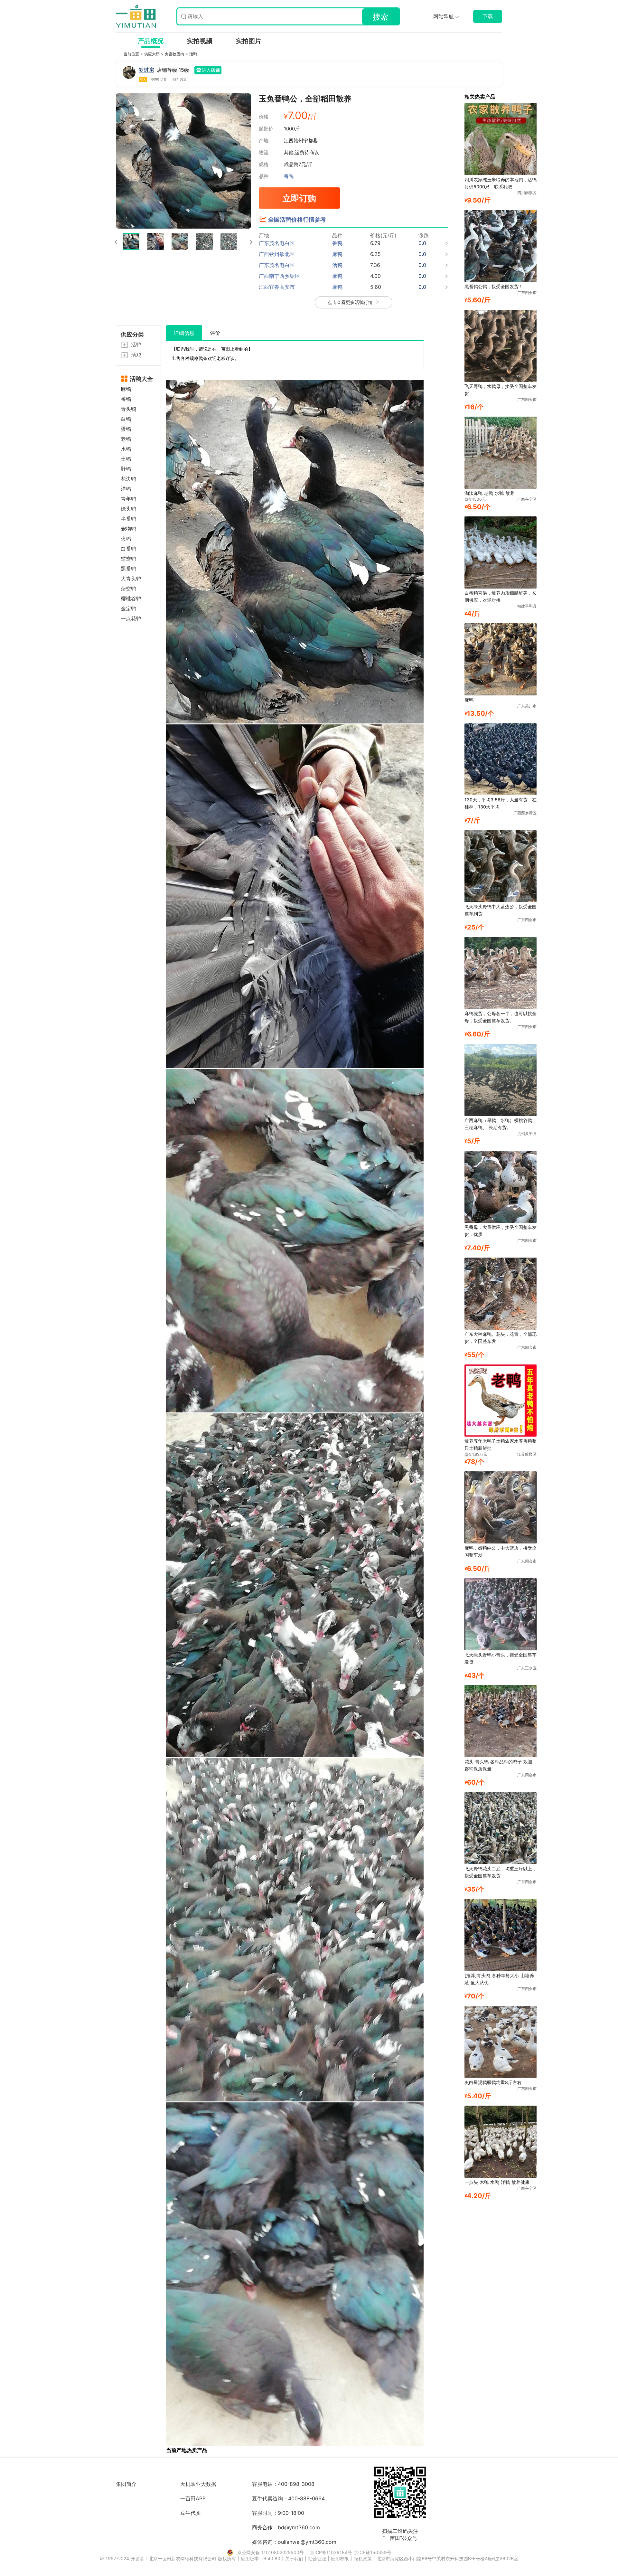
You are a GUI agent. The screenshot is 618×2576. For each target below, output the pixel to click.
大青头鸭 (131, 579)
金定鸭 (128, 609)
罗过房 (146, 70)
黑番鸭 (128, 569)
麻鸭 (126, 389)
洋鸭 (126, 489)
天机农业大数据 (198, 2484)
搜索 (380, 17)
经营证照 (318, 2558)
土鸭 (126, 459)
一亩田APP (193, 2498)
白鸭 (126, 419)
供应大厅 (153, 54)
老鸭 (126, 439)
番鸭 (289, 176)
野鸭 (126, 469)
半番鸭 (128, 519)
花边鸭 (128, 479)
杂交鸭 (128, 589)
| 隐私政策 (362, 2558)
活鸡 (136, 355)
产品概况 (151, 41)
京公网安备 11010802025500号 (271, 2552)
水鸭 (126, 449)
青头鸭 (128, 409)
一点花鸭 (131, 619)
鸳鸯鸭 (128, 559)
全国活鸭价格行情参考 (297, 219)
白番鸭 (128, 549)
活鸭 (193, 54)
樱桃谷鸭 (131, 599)
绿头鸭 (128, 509)
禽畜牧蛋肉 (175, 54)
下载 (488, 16)
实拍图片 (248, 41)
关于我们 (295, 2558)
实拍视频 (200, 41)
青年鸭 (128, 499)
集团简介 (126, 2484)
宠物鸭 (128, 529)
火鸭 (126, 539)
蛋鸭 (126, 429)
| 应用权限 (339, 2558)
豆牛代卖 (191, 2513)
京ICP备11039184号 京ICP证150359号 (351, 2552)
